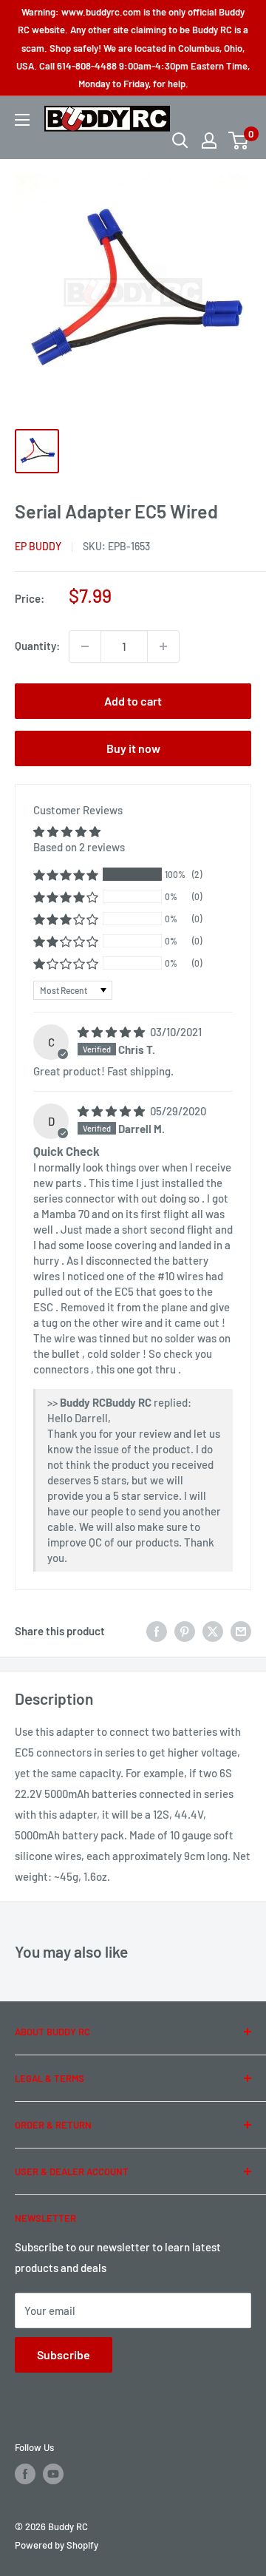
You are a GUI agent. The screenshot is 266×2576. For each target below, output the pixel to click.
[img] (112, 1032)
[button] (66, 875)
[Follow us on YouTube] (53, 2474)
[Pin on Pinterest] (185, 1631)
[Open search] (180, 141)
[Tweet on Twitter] (213, 1631)
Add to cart (133, 701)
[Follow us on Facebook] (25, 2474)
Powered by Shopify (57, 2545)
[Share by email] (241, 1631)
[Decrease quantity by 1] (85, 646)
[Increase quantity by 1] (163, 646)
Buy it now (133, 748)
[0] (239, 141)
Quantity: (37, 646)
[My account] (209, 141)
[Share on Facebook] (157, 1631)
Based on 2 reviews (79, 847)
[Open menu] (22, 120)
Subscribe (64, 2354)
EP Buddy (38, 546)
